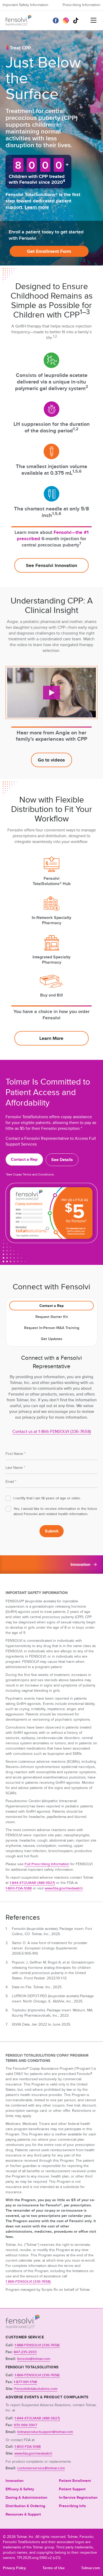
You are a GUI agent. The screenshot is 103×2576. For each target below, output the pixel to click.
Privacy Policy (14, 2568)
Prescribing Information (81, 5)
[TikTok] (76, 21)
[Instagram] (66, 21)
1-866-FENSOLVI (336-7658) (37, 2375)
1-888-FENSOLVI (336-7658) (37, 2345)
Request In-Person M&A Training (52, 1328)
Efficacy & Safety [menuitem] (20, 2489)
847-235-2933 (25, 2352)
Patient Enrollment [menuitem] (75, 2481)
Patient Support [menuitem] (72, 2489)
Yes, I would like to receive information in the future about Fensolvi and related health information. (55, 1511)
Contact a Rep (51, 1306)
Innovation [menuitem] (15, 2481)
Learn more (37, 207)
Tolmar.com (91, 2568)
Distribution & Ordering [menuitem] (25, 2506)
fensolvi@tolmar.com (34, 2359)
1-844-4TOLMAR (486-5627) (32, 1883)
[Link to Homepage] (23, 2327)
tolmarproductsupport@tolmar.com (45, 2432)
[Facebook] (56, 21)
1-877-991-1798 (25, 2382)
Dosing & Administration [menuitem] (26, 2497)
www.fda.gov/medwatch (64, 1888)
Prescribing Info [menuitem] (72, 2506)
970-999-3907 (25, 2425)
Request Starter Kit (52, 1317)
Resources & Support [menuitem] (23, 2514)
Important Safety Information (25, 5)
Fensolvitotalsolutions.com (36, 2389)
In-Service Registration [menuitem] (78, 2497)
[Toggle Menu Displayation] (93, 21)
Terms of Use (54, 2568)
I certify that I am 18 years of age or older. (47, 1498)
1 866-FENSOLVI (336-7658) (28, 2281)
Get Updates (52, 1339)
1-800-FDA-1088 (19, 1888)
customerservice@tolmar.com (41, 2468)
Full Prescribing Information (47, 1864)
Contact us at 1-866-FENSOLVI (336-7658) (52, 1432)
